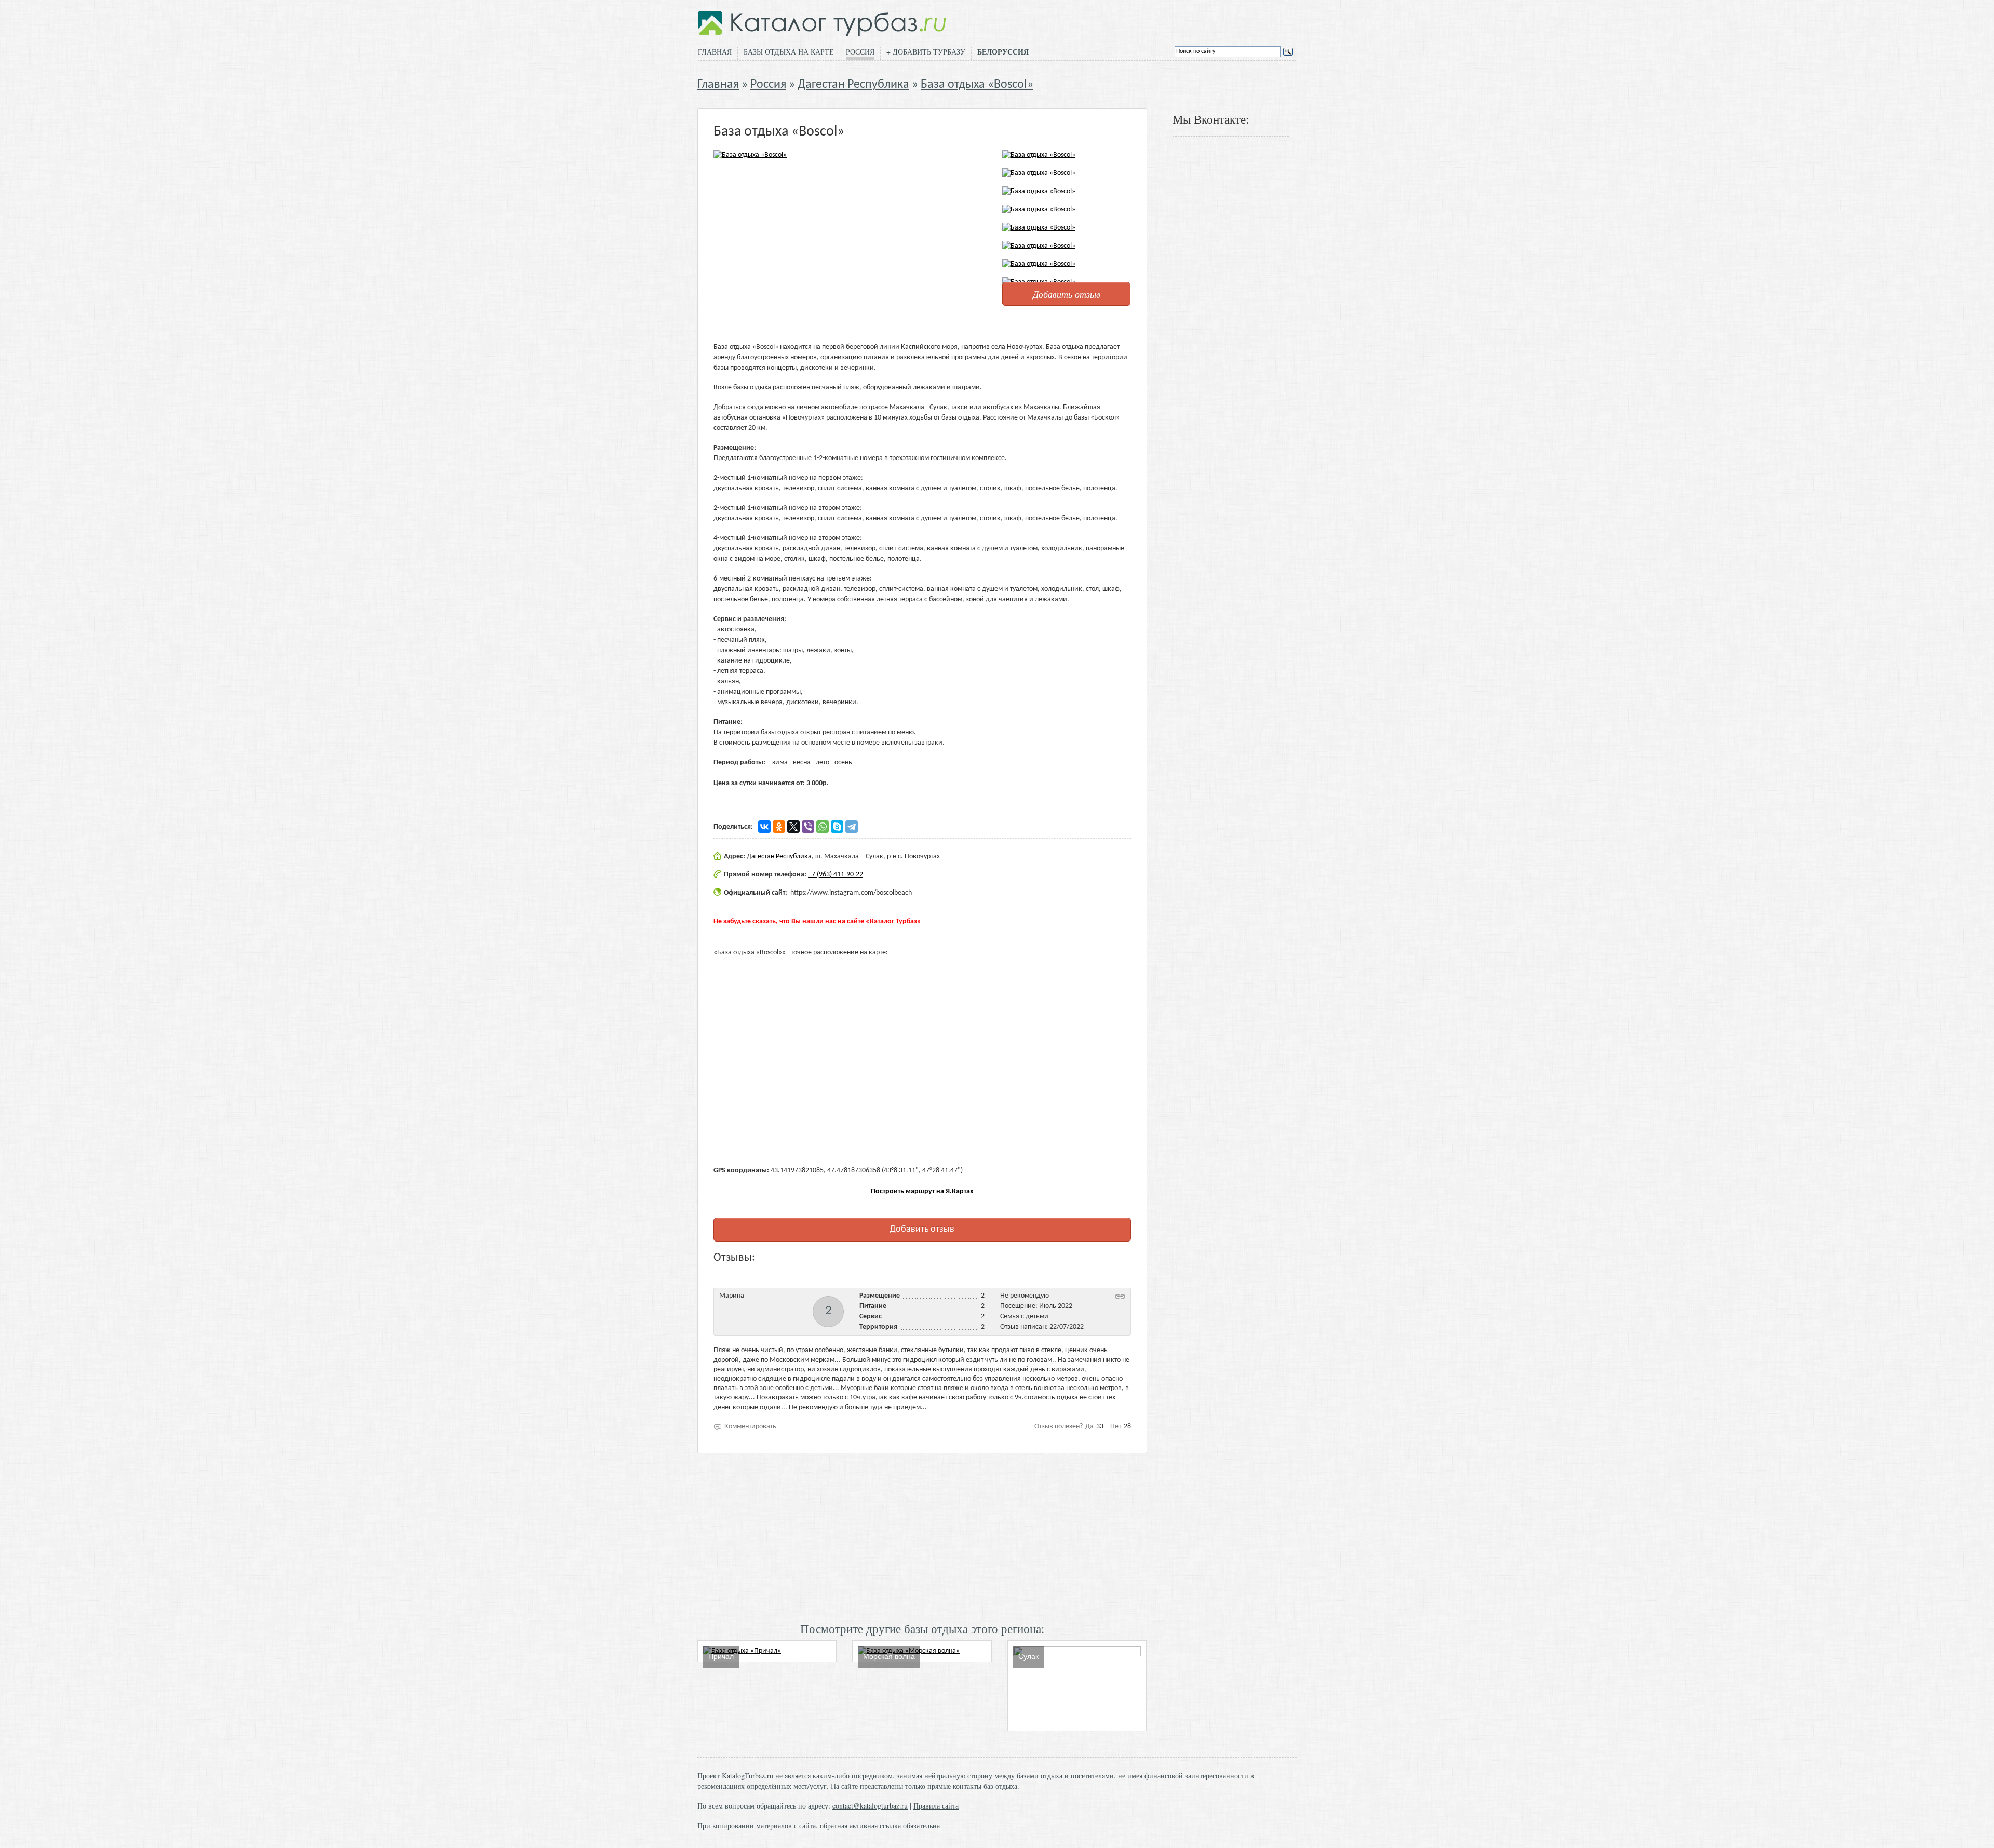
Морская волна (889, 1656)
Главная (715, 52)
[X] (793, 827)
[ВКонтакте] (764, 827)
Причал (721, 1656)
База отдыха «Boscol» (977, 85)
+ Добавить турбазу (926, 52)
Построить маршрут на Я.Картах (922, 1191)
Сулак (1028, 1656)
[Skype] (837, 827)
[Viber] (808, 827)
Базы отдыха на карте (789, 52)
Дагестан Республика (853, 85)
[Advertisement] (922, 1536)
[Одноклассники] (779, 827)
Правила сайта (936, 1806)
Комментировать (750, 1427)
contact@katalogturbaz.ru (870, 1806)
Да (1089, 1427)
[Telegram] (852, 827)
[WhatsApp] (823, 827)
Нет (1116, 1427)
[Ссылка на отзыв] (1120, 1296)
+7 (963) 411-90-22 (836, 875)
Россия (860, 52)
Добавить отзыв (1067, 294)
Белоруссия (1003, 52)
